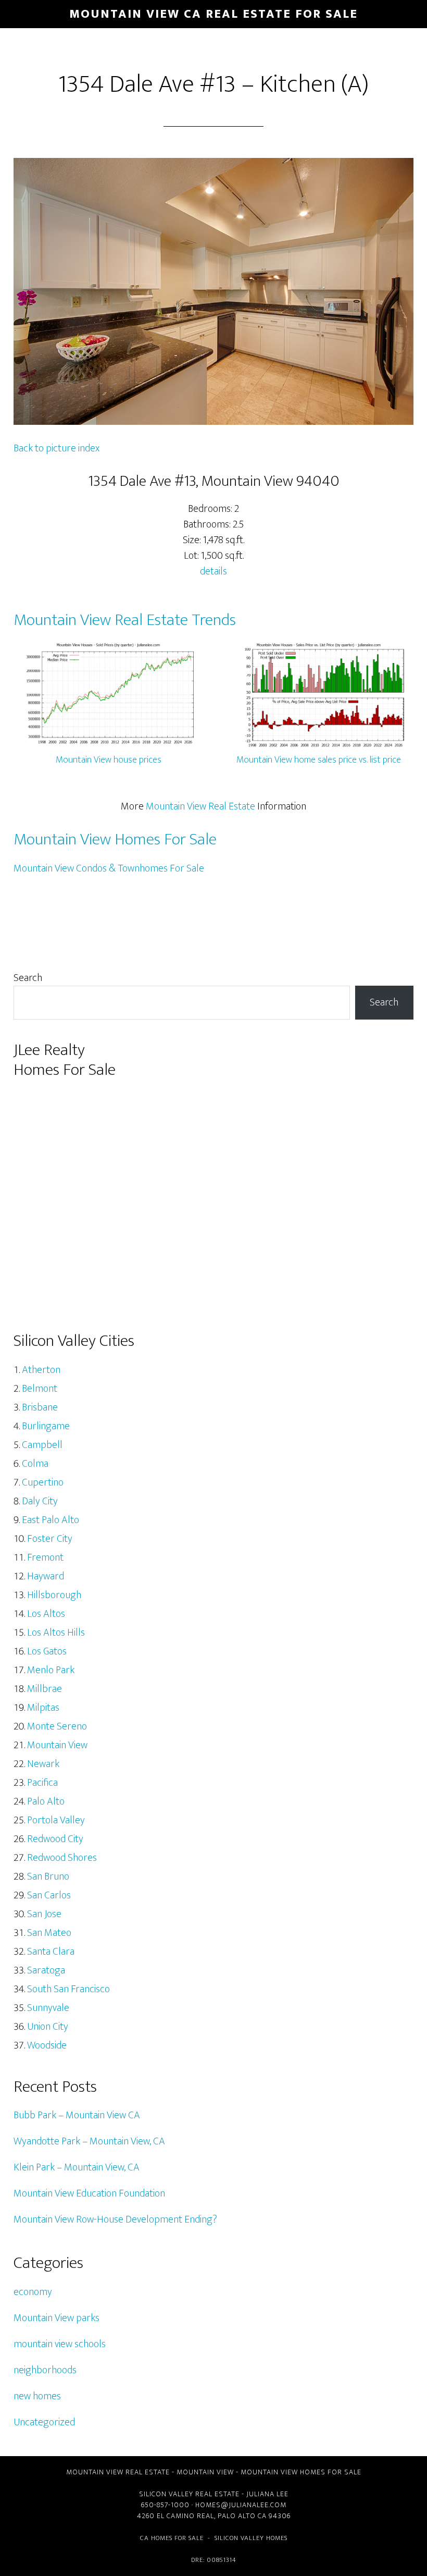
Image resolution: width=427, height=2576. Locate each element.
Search (28, 978)
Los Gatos (47, 1651)
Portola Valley (56, 1820)
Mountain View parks (56, 2318)
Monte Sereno (57, 1726)
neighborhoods (45, 2370)
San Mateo (49, 1933)
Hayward (46, 1576)
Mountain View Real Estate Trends (125, 620)
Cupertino (43, 1482)
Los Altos (46, 1614)
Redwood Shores (62, 1858)
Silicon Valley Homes (251, 2538)
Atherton (41, 1370)
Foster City (50, 1539)
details (213, 571)
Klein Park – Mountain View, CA (77, 2167)
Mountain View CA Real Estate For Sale (213, 14)
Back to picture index (56, 448)
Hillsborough (54, 1595)
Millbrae (45, 1689)
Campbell (42, 1445)
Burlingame (46, 1426)
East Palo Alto (51, 1520)
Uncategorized (44, 2422)
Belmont (40, 1389)
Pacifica (42, 1783)
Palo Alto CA (242, 2516)
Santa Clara (51, 1952)
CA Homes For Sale (172, 2538)
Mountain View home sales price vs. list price (319, 760)
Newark (43, 1764)
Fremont (45, 1557)
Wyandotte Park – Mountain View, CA (89, 2141)
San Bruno (48, 1876)
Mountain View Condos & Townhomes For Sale (109, 868)
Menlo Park (51, 1670)
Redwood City (55, 1839)
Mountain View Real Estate (200, 806)
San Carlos (49, 1895)
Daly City (40, 1501)
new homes (37, 2396)
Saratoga (46, 1970)
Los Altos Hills (56, 1633)
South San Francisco (68, 1989)
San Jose (44, 1914)
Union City (48, 2027)
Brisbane (40, 1407)
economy (33, 2292)
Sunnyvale (48, 2008)
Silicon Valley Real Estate (189, 2494)
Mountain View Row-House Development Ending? (115, 2219)
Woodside (47, 2045)
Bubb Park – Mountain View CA (77, 2115)
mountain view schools (60, 2344)
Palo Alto (46, 1801)
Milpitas (43, 1708)
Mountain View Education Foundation (89, 2193)
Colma (35, 1464)
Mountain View (57, 1745)
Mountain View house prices (109, 760)
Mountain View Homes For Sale (115, 839)
